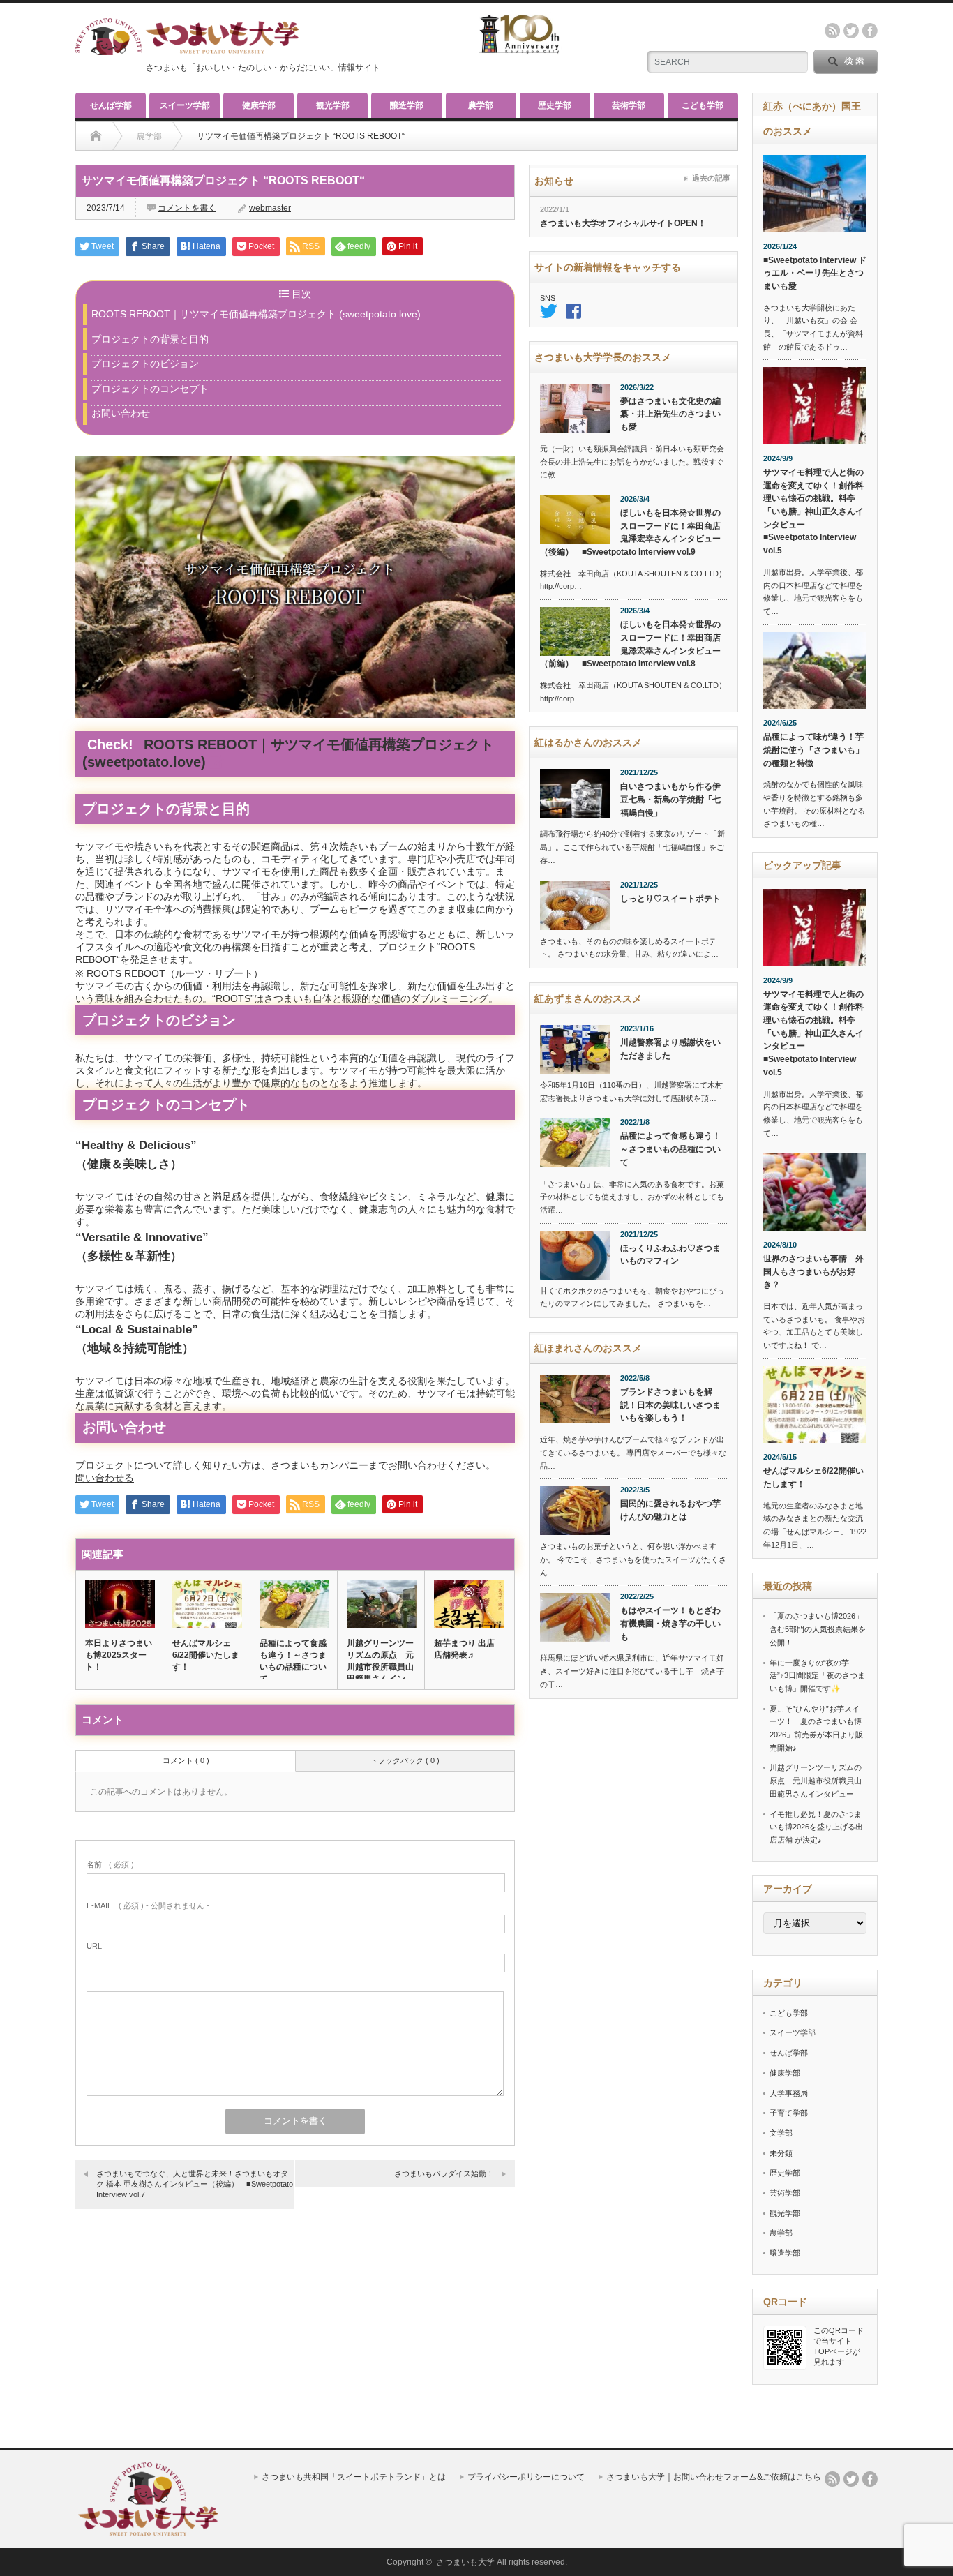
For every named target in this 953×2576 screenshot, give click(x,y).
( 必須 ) (110, 1864)
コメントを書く (187, 208)
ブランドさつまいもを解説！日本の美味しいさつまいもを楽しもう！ (670, 1405)
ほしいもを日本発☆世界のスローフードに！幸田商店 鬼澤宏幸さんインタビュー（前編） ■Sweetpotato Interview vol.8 (633, 644)
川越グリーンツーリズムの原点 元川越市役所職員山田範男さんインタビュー (816, 1780)
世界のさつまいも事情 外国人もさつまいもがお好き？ (813, 1272)
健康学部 (259, 105)
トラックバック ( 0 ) (405, 1760)
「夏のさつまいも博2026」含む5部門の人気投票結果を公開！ (818, 1629)
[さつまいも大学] (148, 2532)
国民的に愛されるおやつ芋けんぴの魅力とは (670, 1510)
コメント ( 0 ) (186, 1760)
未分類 (781, 2153)
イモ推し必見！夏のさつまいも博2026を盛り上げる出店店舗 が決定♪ (816, 1827)
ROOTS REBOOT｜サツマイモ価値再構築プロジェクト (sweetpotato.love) (256, 314)
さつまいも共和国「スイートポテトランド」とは (354, 2477)
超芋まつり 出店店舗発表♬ (464, 1649)
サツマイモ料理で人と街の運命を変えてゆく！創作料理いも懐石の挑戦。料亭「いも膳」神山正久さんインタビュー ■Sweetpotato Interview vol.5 (813, 511)
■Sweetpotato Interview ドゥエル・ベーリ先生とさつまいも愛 (815, 273)
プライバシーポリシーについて (526, 2477)
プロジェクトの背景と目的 (150, 339)
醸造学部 (407, 105)
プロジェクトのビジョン (145, 364)
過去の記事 (711, 178)
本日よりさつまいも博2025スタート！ (119, 1655)
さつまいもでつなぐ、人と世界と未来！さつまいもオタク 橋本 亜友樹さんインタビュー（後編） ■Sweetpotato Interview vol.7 (195, 2184)
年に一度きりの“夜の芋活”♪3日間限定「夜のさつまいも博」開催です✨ (817, 1676)
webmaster (270, 208)
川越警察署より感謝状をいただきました (670, 1049)
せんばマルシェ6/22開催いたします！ (206, 1655)
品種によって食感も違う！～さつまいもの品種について (293, 1661)
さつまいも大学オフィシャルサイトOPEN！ (623, 223)
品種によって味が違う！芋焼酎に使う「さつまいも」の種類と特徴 (813, 750)
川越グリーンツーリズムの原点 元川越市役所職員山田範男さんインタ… (380, 1667)
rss (832, 31)
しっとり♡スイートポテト (670, 899)
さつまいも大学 (465, 2562)
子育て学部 (789, 2113)
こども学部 (703, 105)
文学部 (781, 2133)
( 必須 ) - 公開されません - (148, 1905)
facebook (870, 31)
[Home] (96, 136)
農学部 (481, 105)
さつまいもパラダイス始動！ (444, 2173)
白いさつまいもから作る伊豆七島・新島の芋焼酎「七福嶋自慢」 (670, 799)
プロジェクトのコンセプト (150, 389)
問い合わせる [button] (105, 1478)
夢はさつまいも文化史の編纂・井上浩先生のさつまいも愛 (670, 414)
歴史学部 (555, 105)
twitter (851, 31)
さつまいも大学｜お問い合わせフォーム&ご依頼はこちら (714, 2477)
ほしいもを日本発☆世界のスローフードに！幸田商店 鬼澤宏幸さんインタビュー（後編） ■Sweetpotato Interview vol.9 (633, 532)
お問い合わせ (121, 413)
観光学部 (333, 105)
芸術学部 (629, 105)
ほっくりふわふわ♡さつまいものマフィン (670, 1255)
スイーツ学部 (185, 105)
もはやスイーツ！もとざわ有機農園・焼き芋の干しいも (670, 1623)
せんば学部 (111, 105)
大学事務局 (789, 2093)
